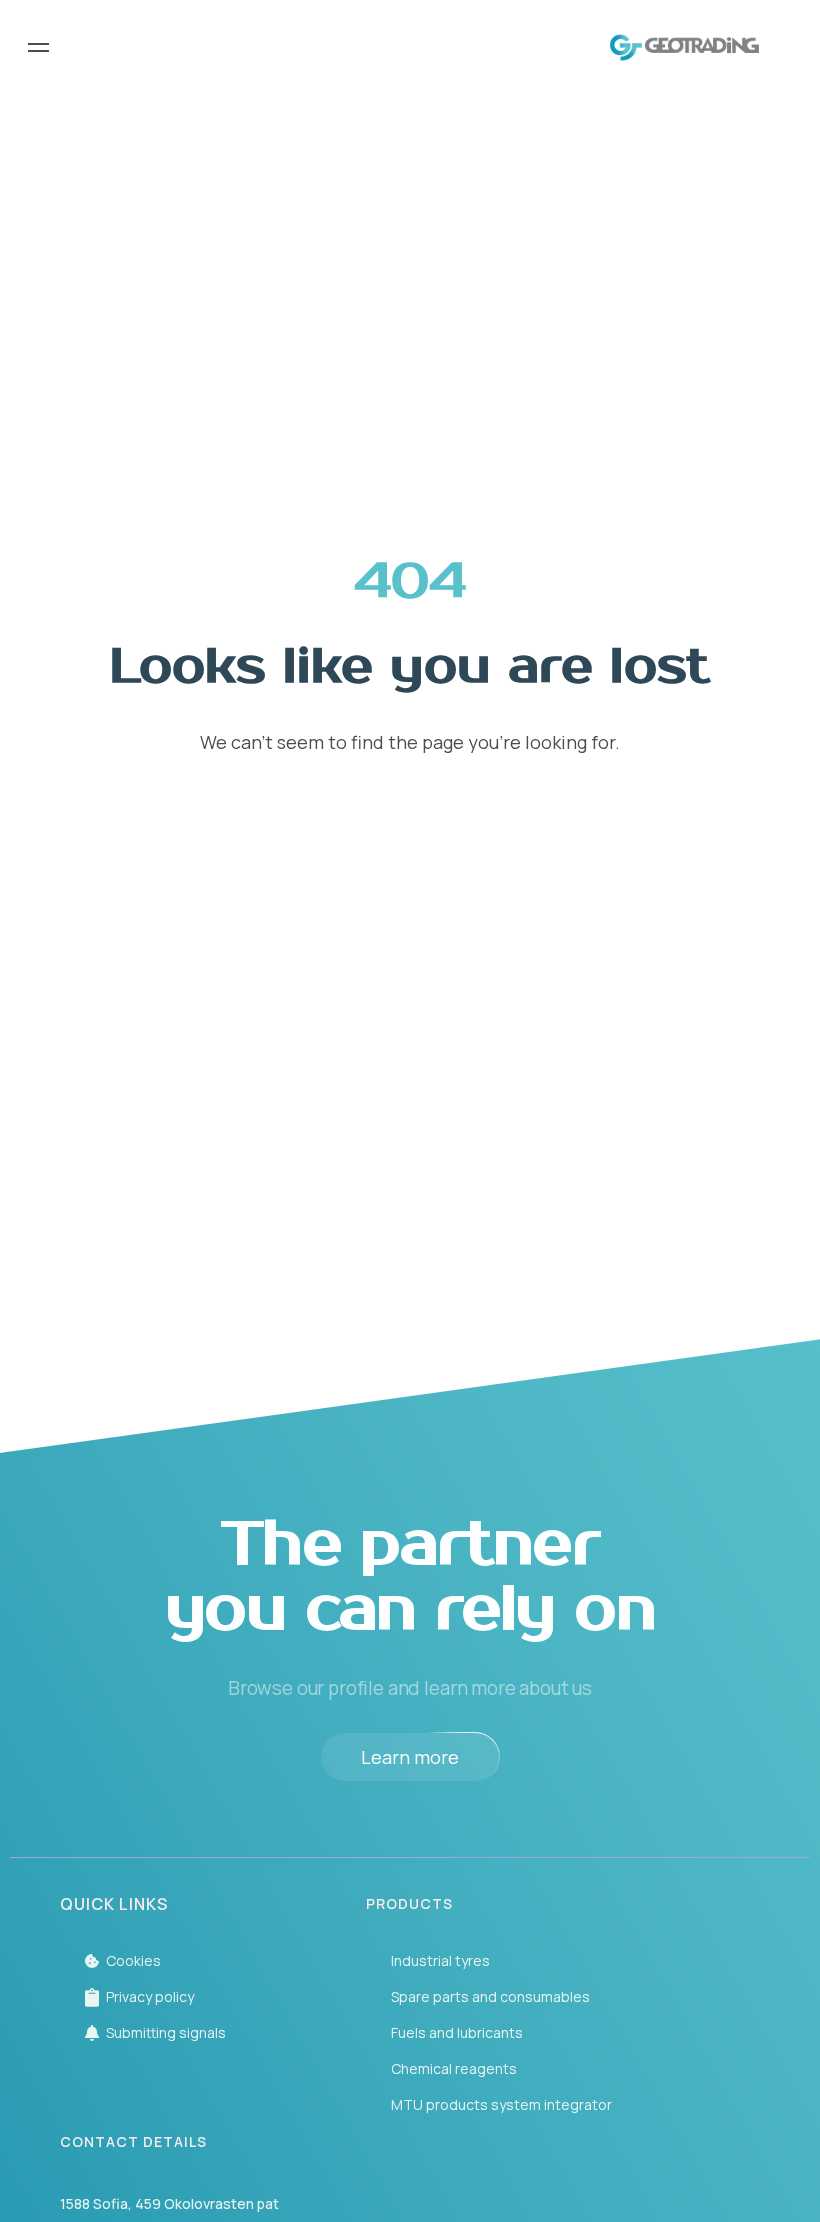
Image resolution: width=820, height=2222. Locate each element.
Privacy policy (150, 1996)
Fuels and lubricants (457, 2032)
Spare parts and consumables (490, 1996)
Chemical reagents (454, 2068)
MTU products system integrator (501, 2104)
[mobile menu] (38, 47)
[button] (410, 1757)
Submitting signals (166, 2032)
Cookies (133, 1960)
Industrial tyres (440, 1960)
